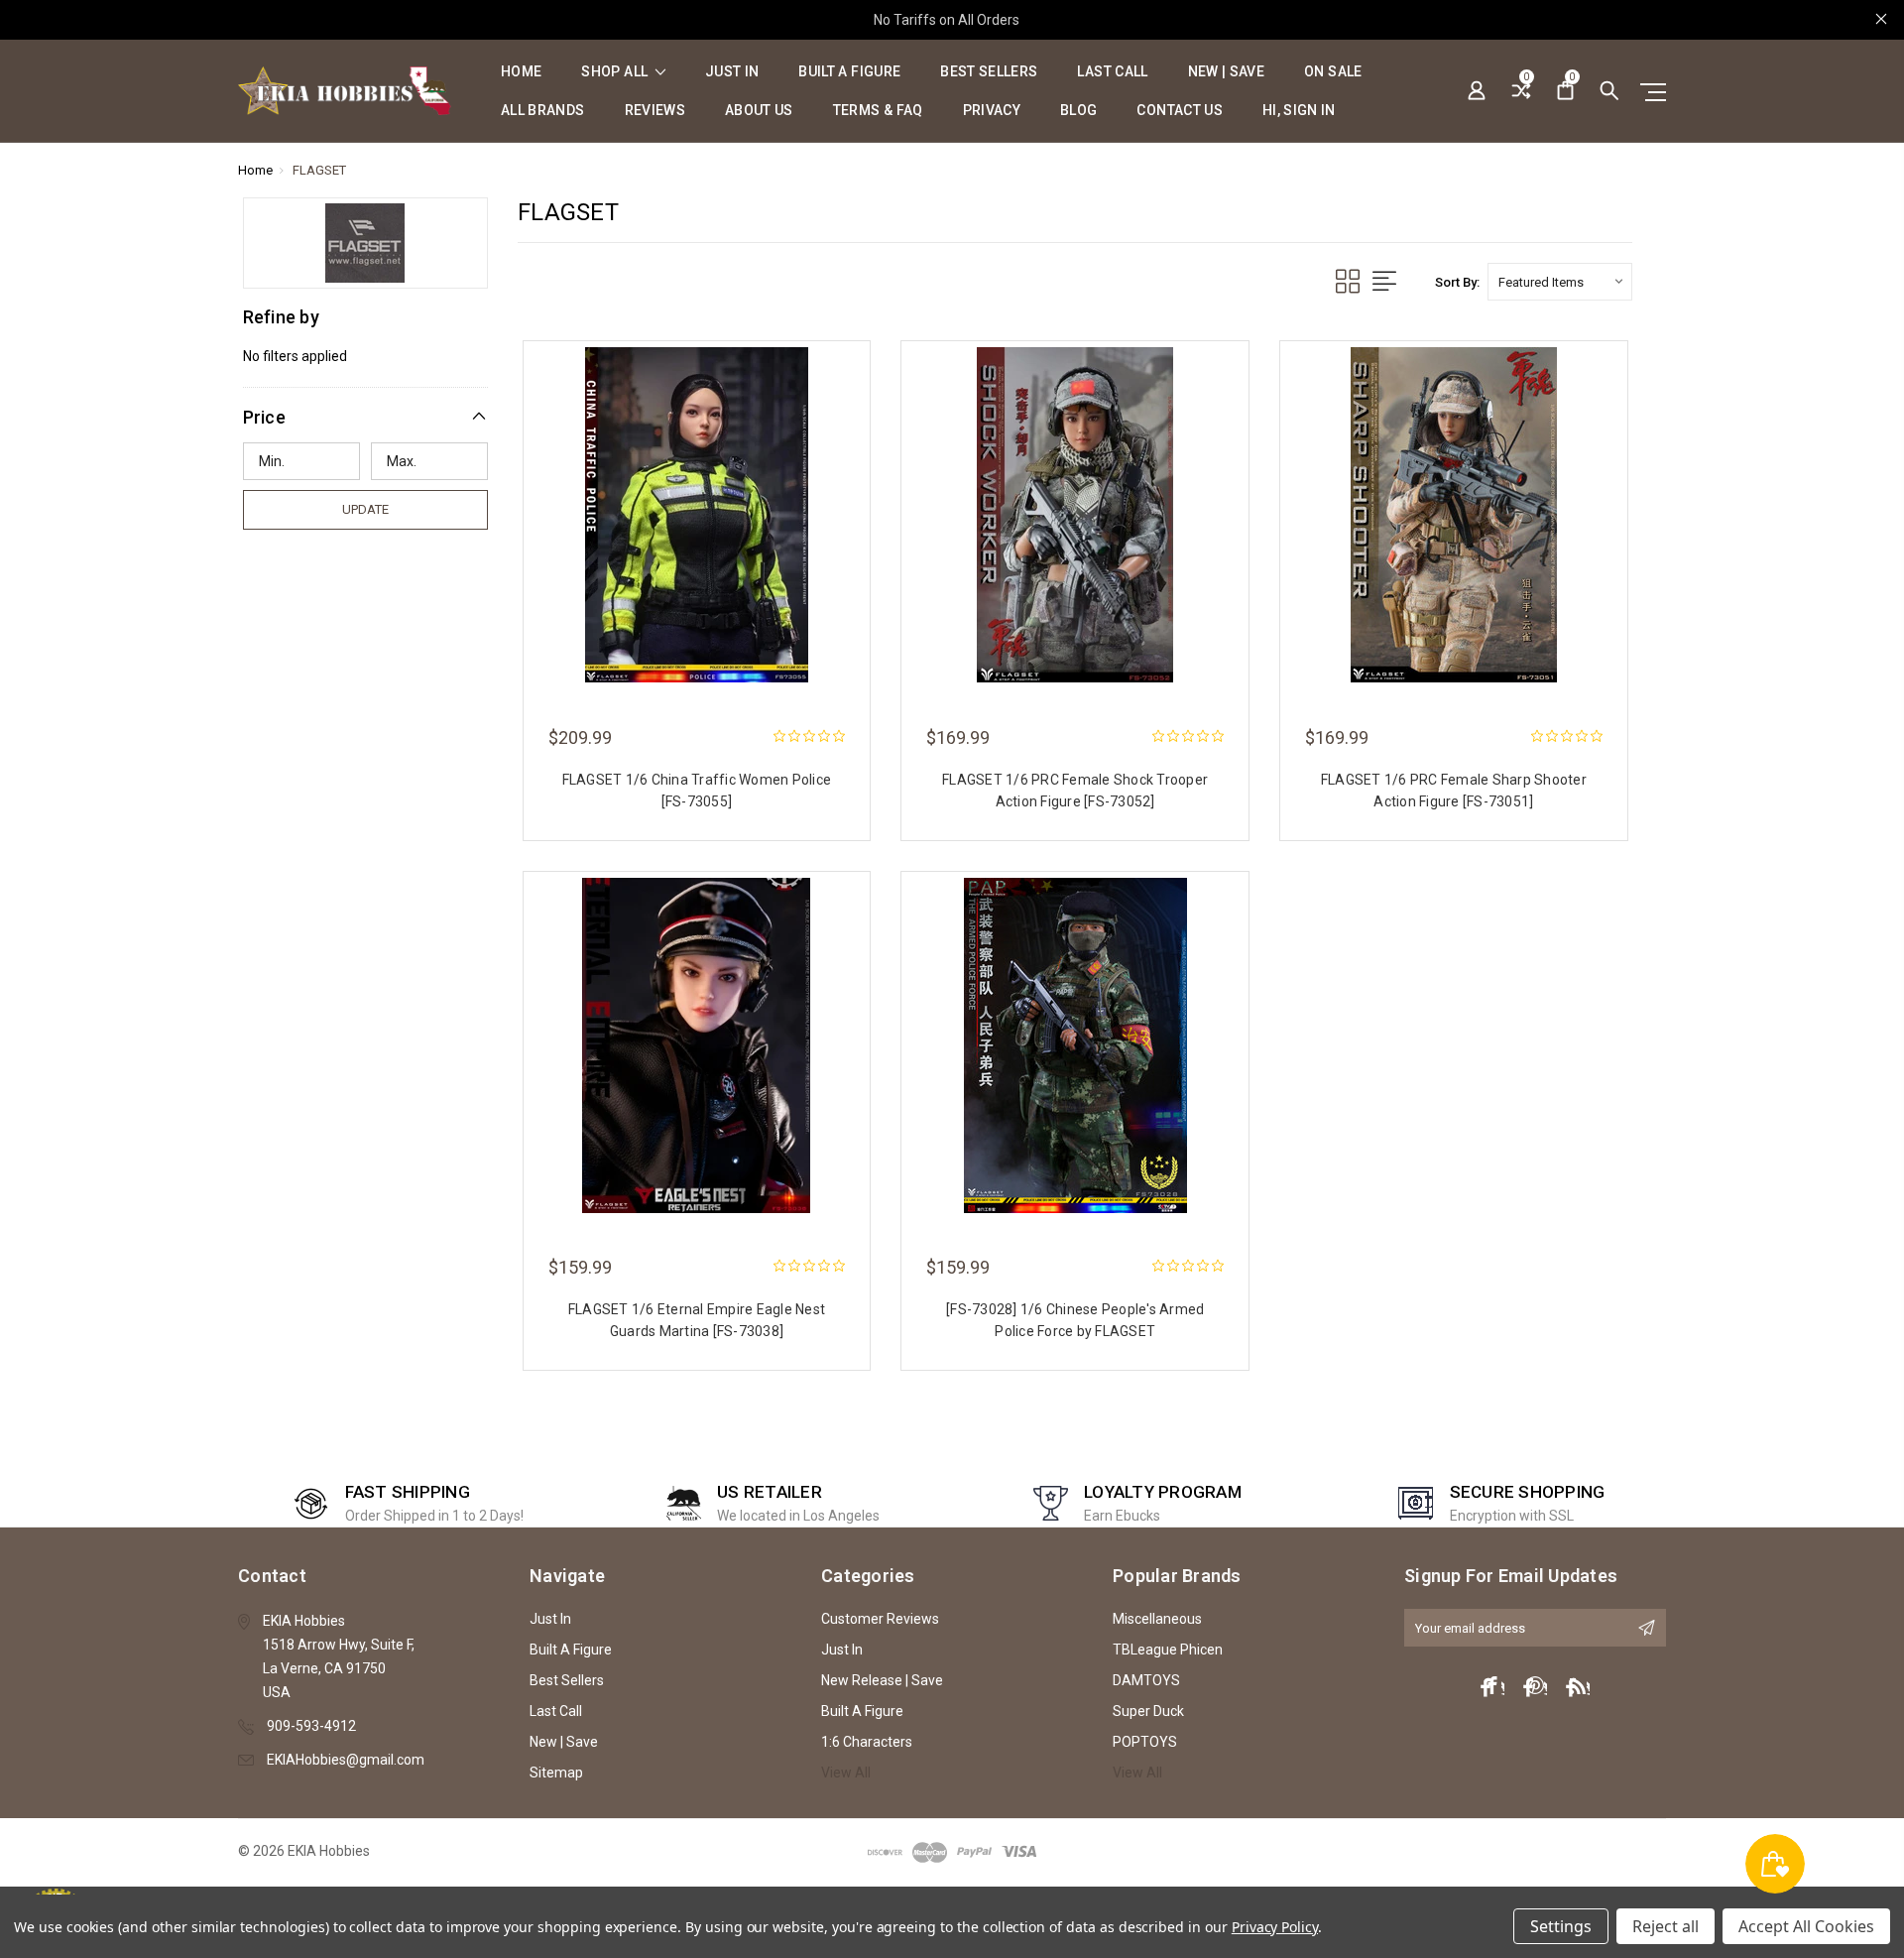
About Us (759, 111)
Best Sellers (989, 72)
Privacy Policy (1275, 1927)
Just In (732, 72)
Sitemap (556, 1773)
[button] (366, 417)
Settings (1561, 1926)
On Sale (1333, 72)
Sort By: (1457, 282)
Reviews (655, 111)
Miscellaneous (1157, 1619)
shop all (616, 72)
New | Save (1227, 72)
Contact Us (1180, 111)
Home (521, 72)
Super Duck (1148, 1711)
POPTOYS (1145, 1742)
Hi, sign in (1299, 111)
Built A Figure (849, 72)
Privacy (992, 111)
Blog (1078, 111)
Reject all (1666, 1926)
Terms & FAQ (878, 111)
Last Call (1112, 72)
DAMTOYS (1146, 1680)
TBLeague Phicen (1168, 1650)
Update (365, 509)
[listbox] (1560, 282)
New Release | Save (882, 1680)
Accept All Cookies (1806, 1926)
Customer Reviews (880, 1619)
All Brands (543, 111)
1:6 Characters (867, 1742)
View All (846, 1773)
